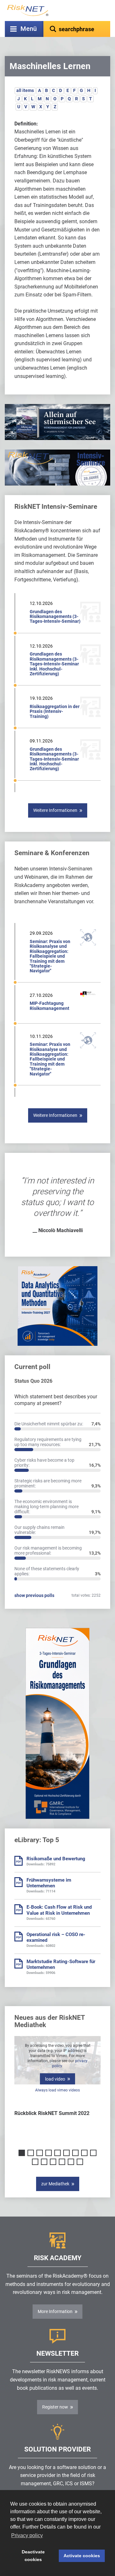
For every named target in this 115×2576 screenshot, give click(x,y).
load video (55, 2079)
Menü (29, 29)
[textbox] (77, 29)
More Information (55, 2311)
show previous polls (34, 1595)
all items (25, 90)
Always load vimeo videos (57, 2090)
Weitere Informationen (55, 810)
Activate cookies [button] (82, 2556)
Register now (55, 2407)
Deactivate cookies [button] (33, 2556)
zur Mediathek (55, 2184)
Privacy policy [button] (27, 2535)
